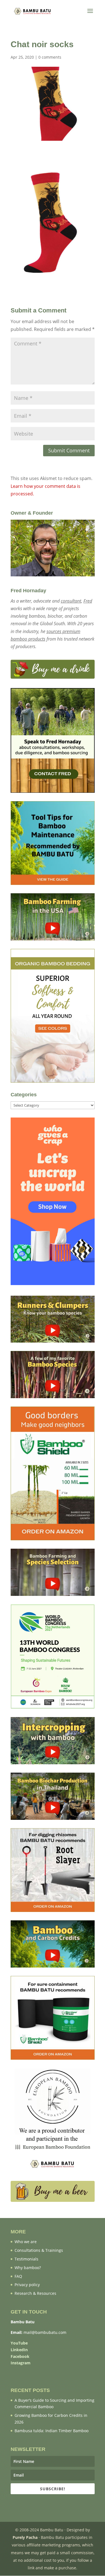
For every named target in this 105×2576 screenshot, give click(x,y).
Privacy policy (27, 2285)
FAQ (18, 2276)
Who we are (26, 2242)
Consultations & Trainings (39, 2250)
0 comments (50, 57)
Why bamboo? (28, 2268)
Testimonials (26, 2259)
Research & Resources (35, 2293)
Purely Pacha (25, 2537)
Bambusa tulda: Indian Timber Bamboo (52, 2431)
